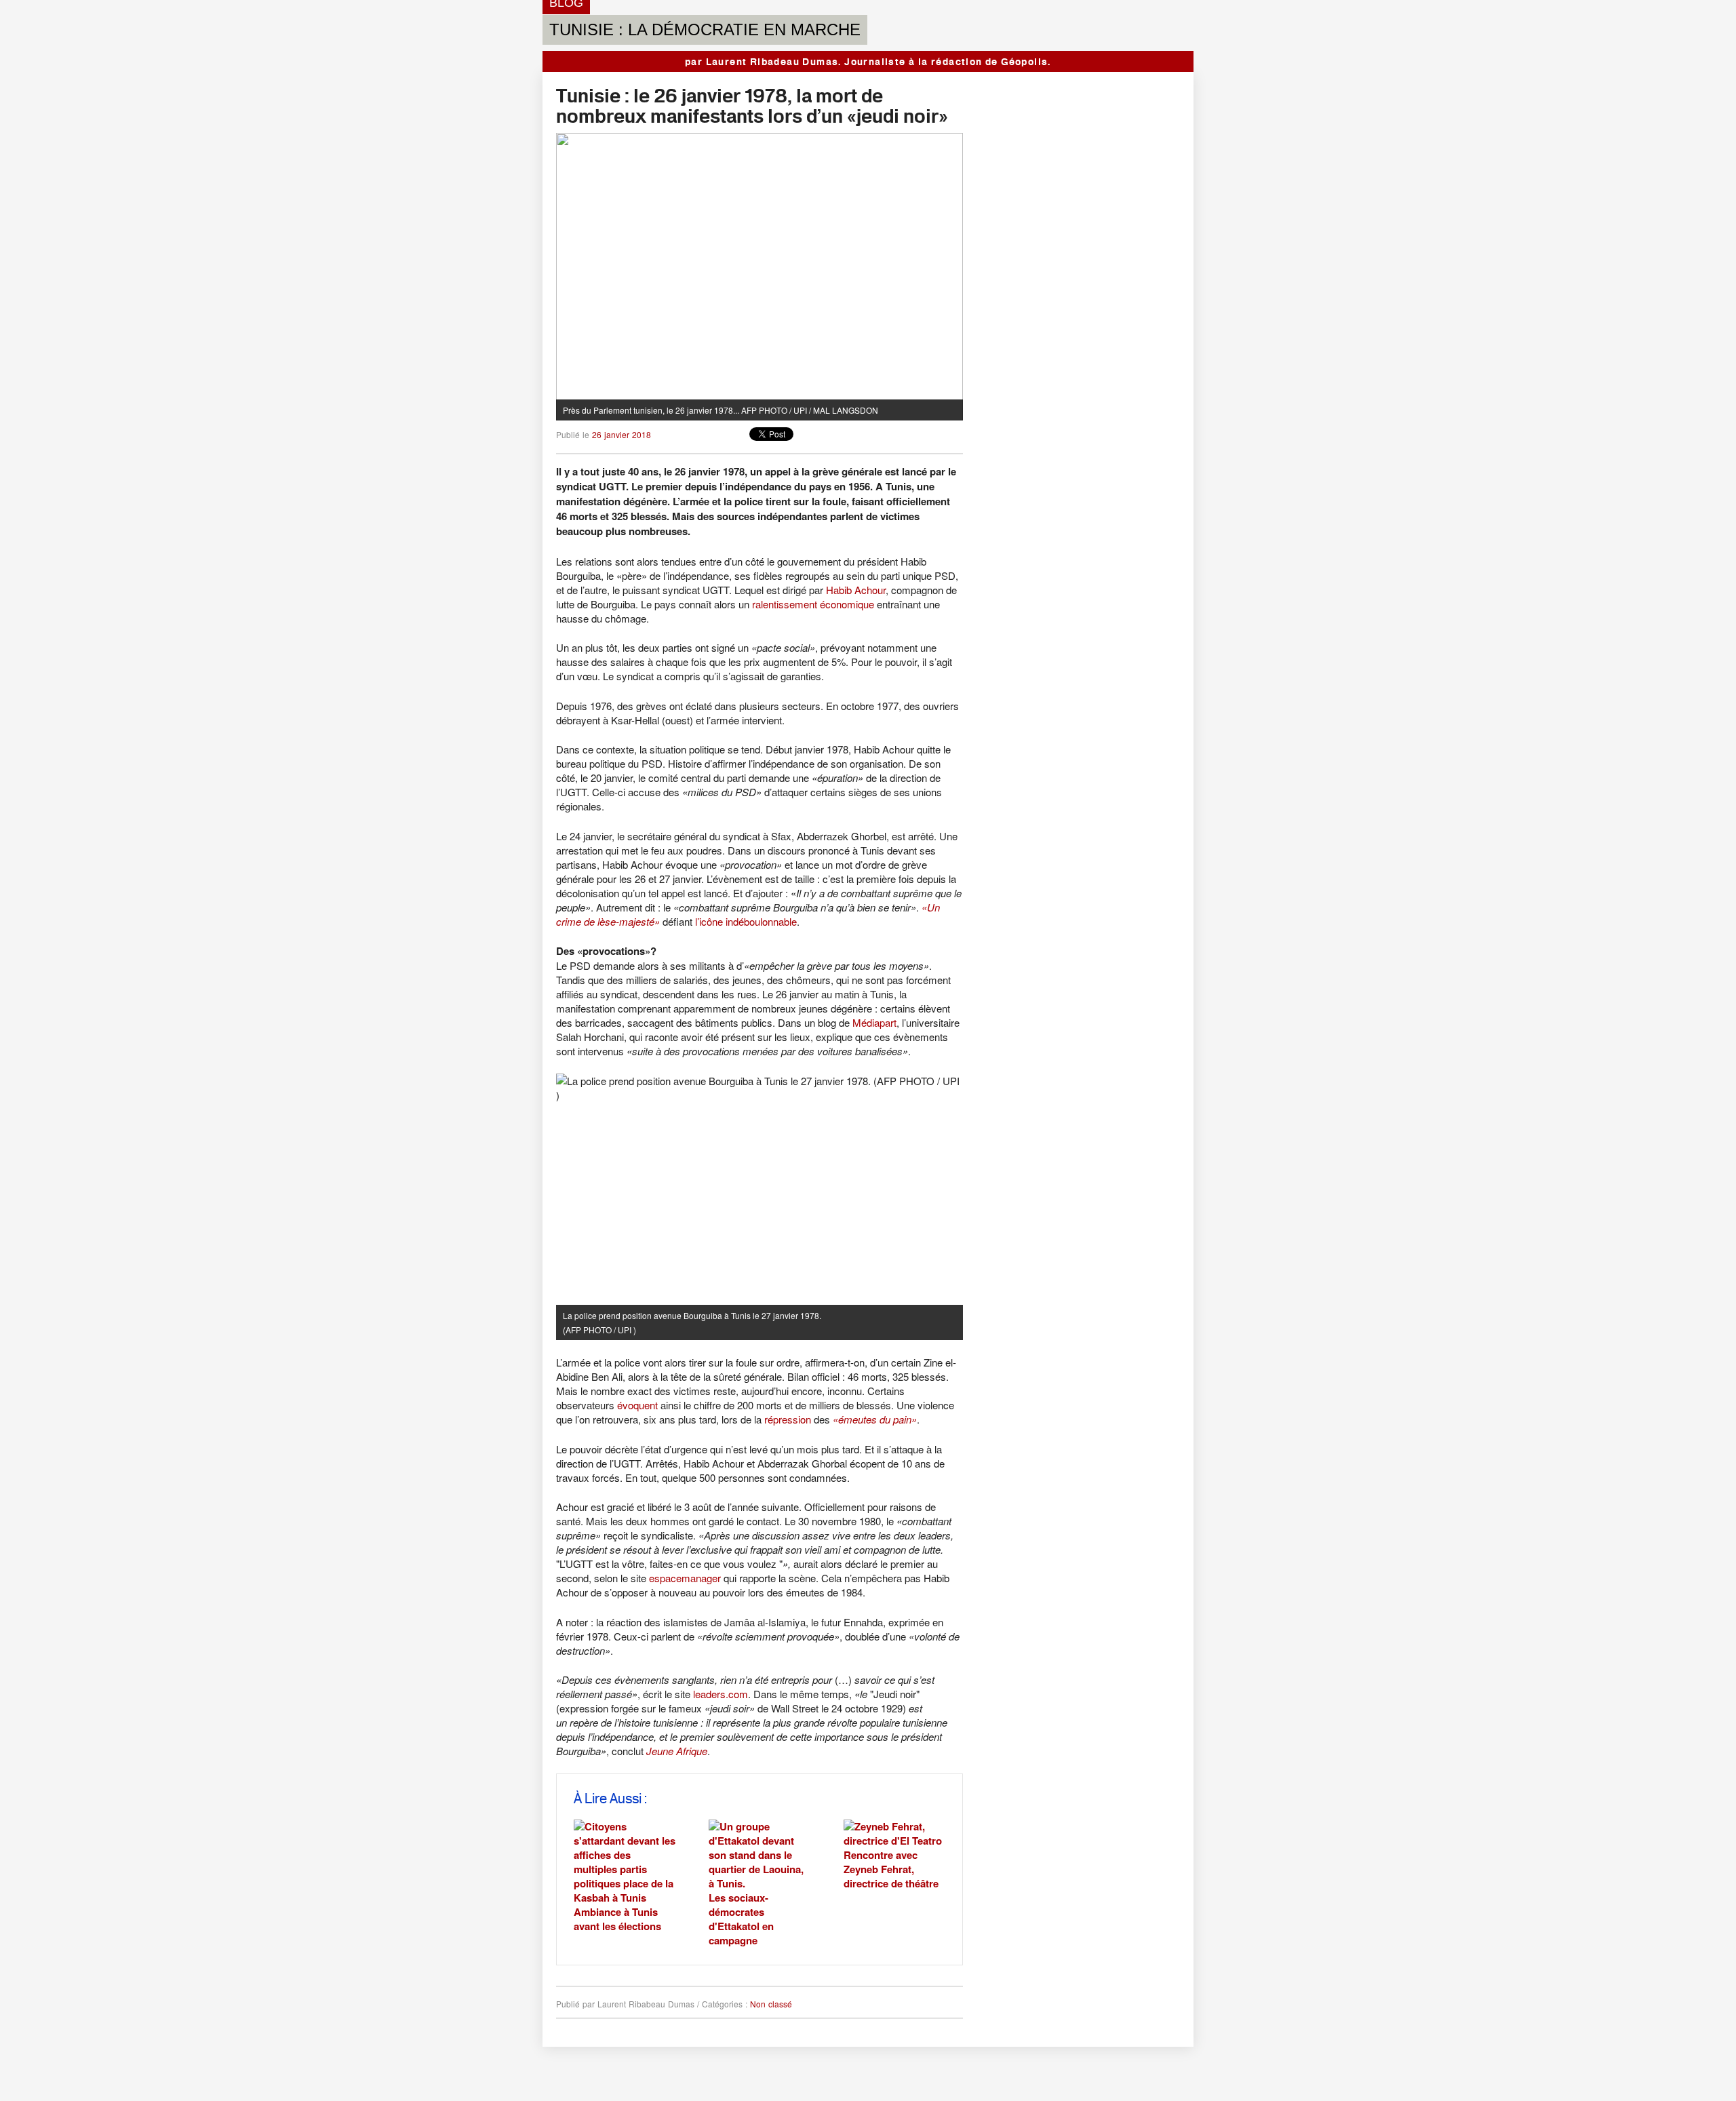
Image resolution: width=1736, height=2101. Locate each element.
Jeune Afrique (677, 1751)
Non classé (771, 2004)
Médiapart (874, 1022)
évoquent (637, 1405)
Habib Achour (856, 590)
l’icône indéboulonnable (746, 921)
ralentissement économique (813, 604)
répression (788, 1419)
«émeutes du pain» (875, 1419)
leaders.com (721, 1694)
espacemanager (685, 1578)
